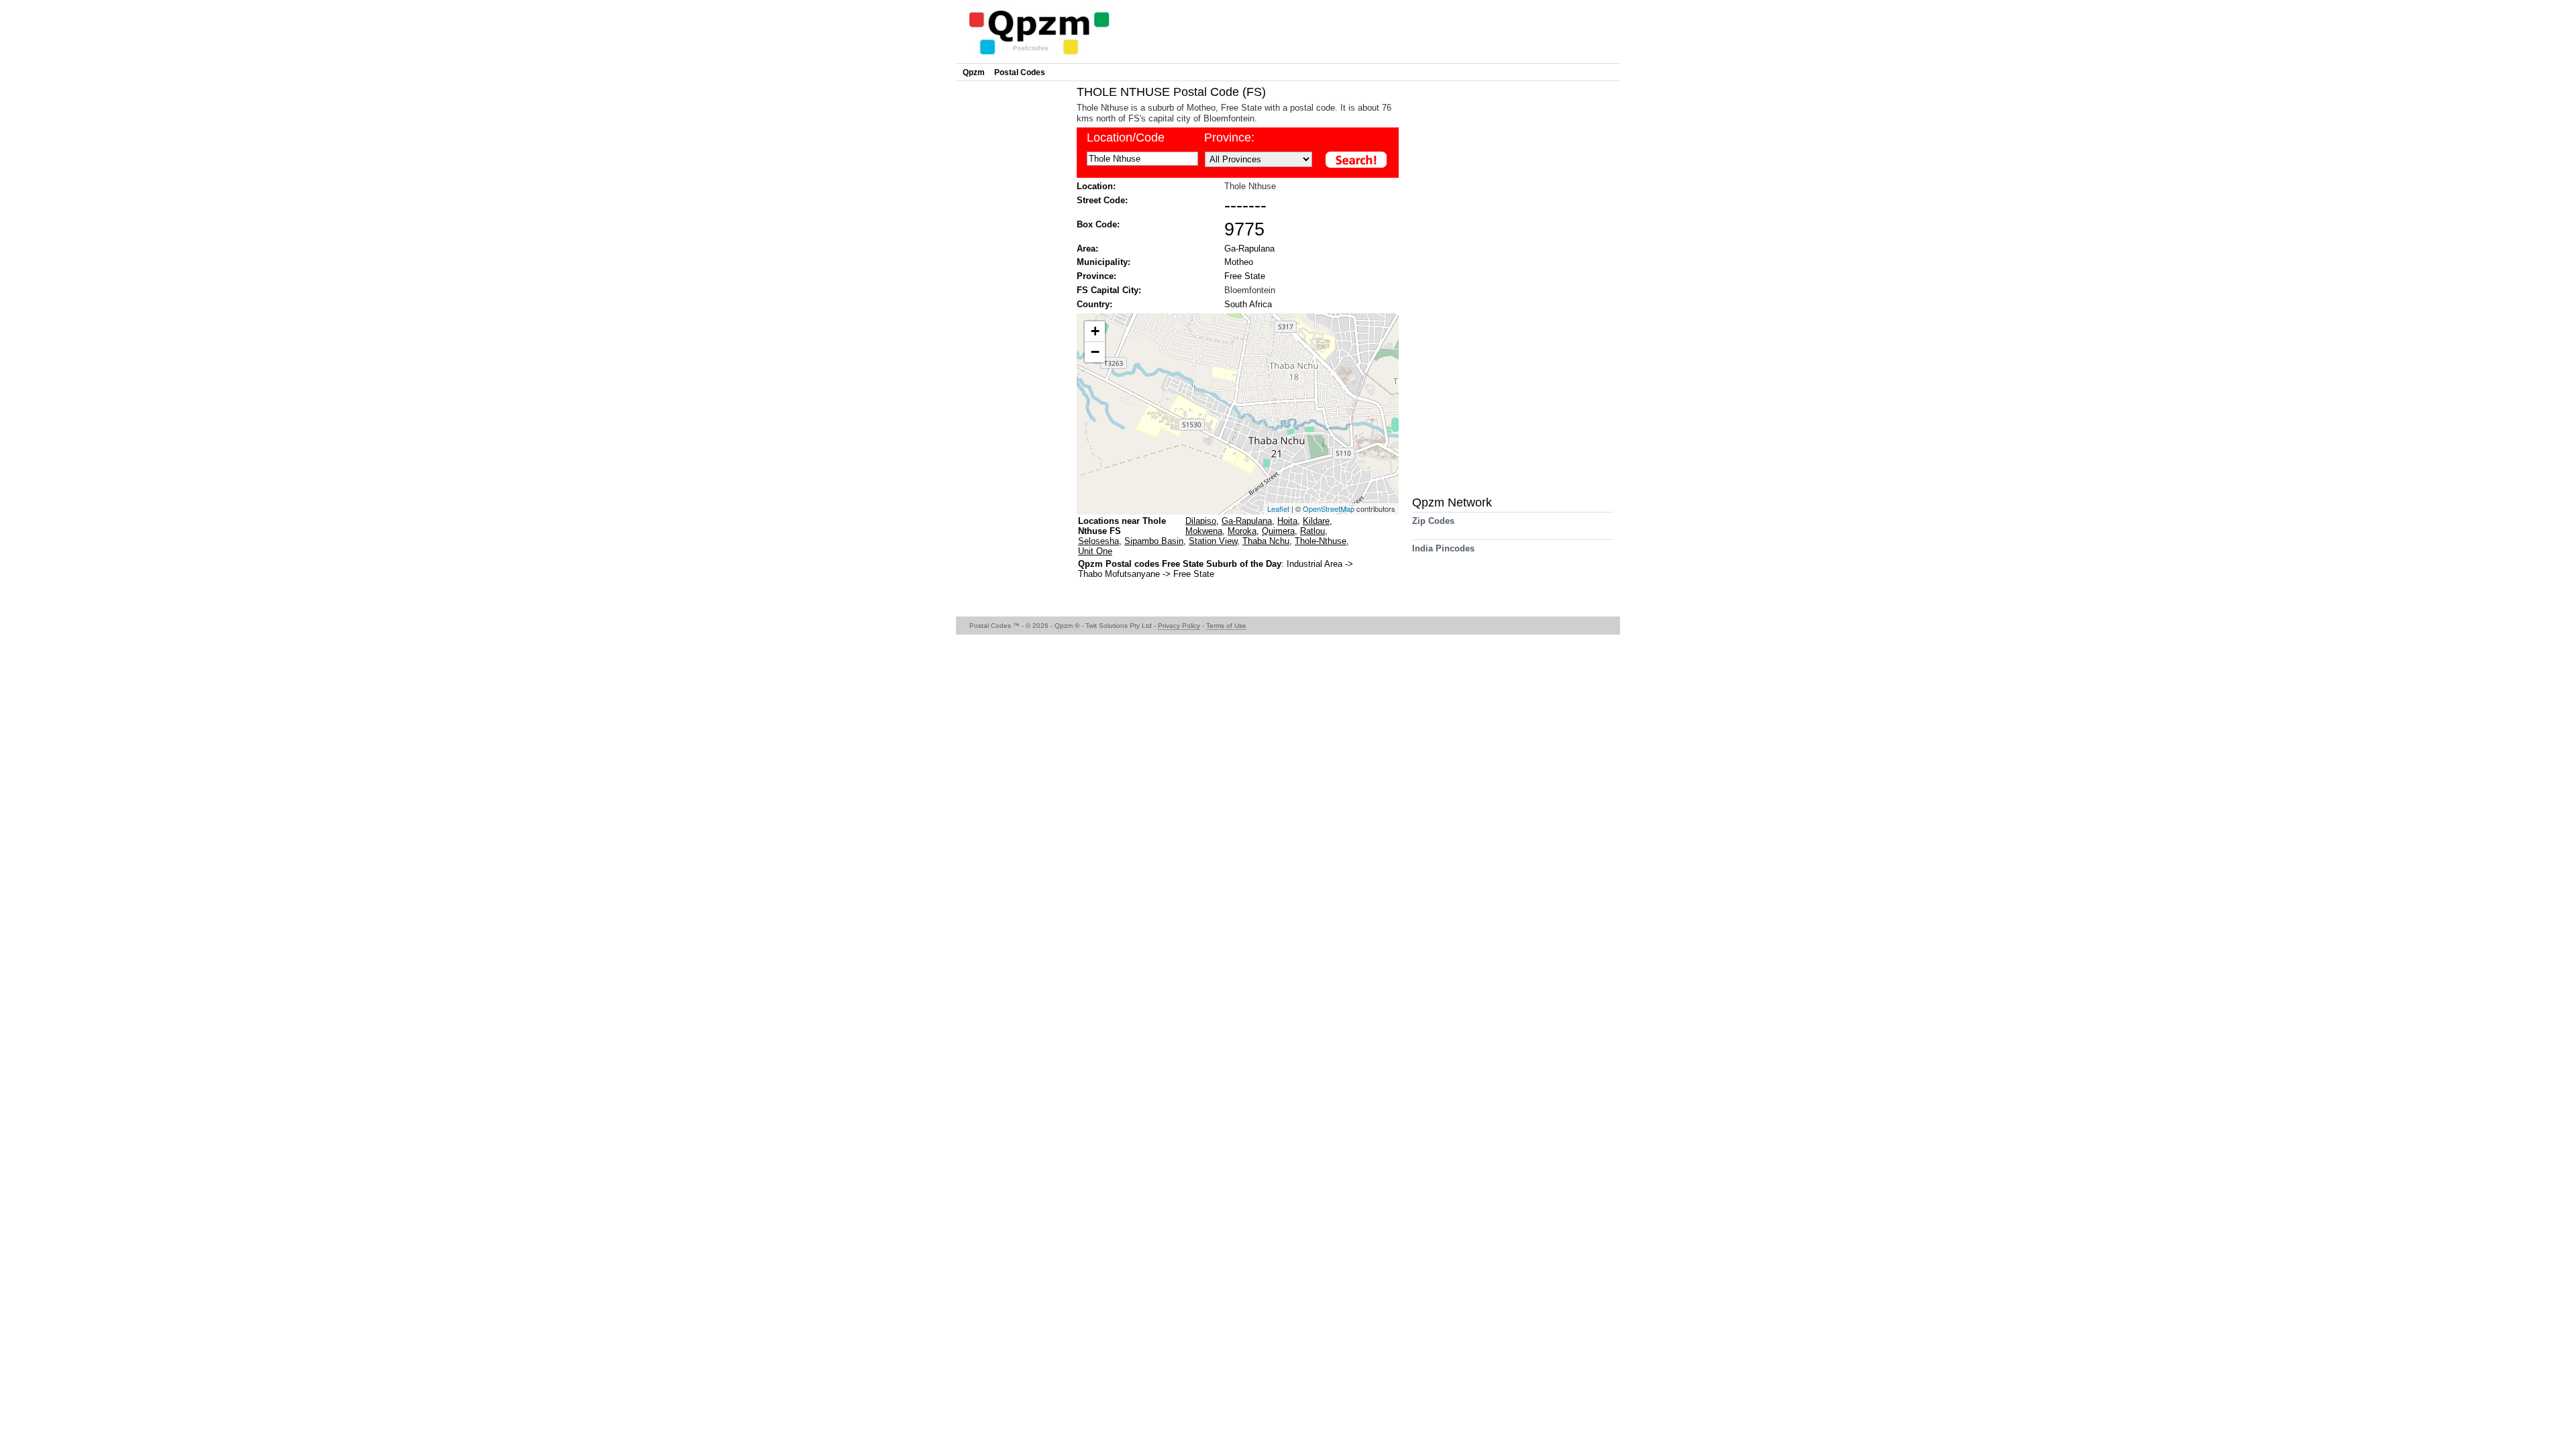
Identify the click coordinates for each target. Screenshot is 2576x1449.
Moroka (1242, 531)
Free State (1245, 276)
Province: (1229, 138)
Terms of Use (1226, 626)
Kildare (1316, 521)
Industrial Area (1316, 564)
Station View (1213, 541)
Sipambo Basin (1154, 541)
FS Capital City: (1109, 290)
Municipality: (1104, 262)
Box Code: (1098, 224)
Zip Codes (1433, 521)
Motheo (1239, 262)
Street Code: (1102, 200)
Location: (1096, 186)
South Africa (1248, 304)
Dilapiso (1201, 521)
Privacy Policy (1179, 626)
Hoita (1287, 521)
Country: (1094, 304)
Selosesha (1098, 541)
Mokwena (1204, 531)
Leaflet (1278, 508)
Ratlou (1312, 531)
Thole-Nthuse (1321, 541)
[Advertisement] (1013, 286)
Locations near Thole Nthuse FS (1122, 526)
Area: (1087, 249)
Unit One (1095, 551)
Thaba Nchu (1266, 541)
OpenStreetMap (1329, 508)
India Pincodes (1443, 548)
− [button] (1095, 352)
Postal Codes (1020, 72)
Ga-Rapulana (1249, 249)
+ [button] (1095, 331)
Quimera (1278, 531)
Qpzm (974, 72)
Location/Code (1126, 138)
